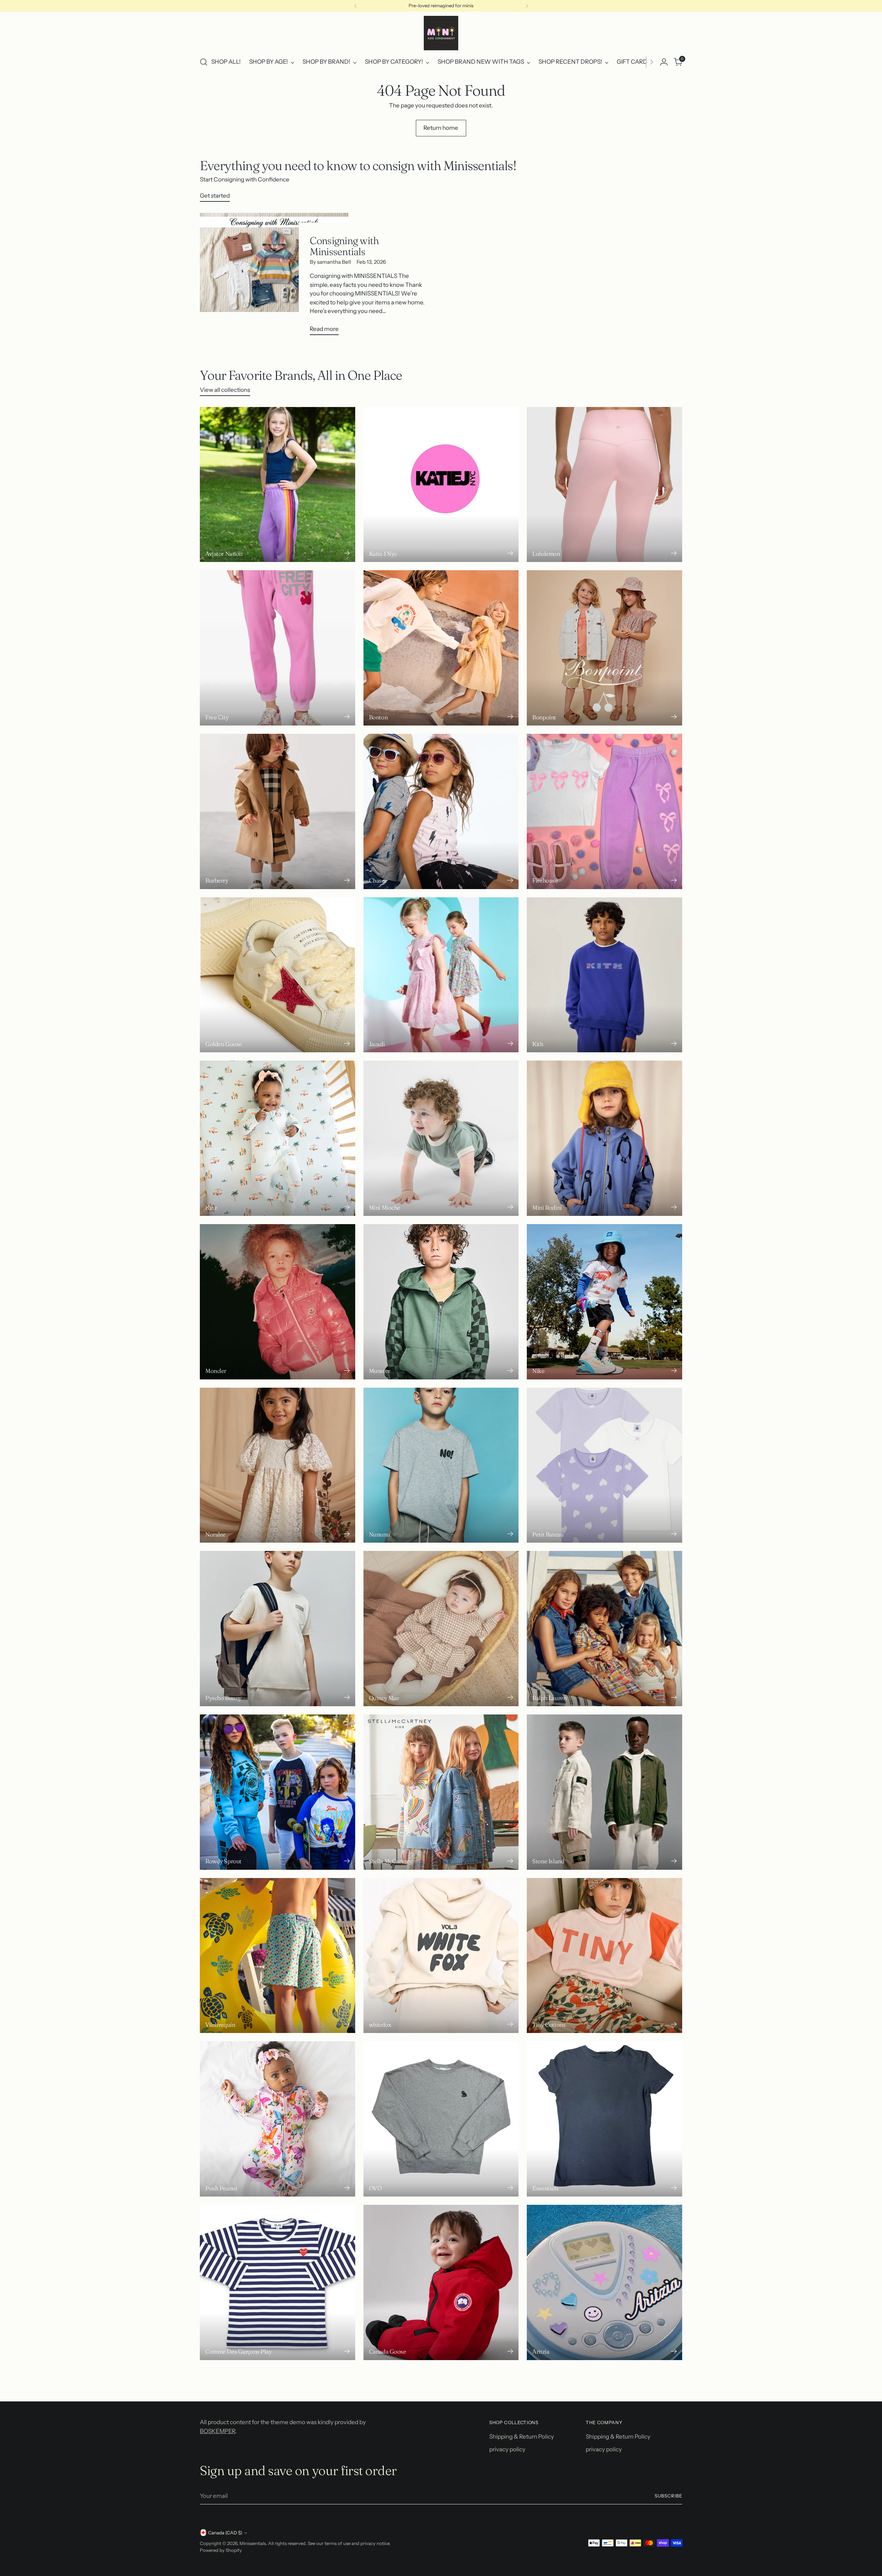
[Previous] (356, 6)
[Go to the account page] (664, 62)
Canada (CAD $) (225, 2533)
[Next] (527, 6)
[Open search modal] (204, 62)
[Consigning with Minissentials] (274, 277)
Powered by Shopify (221, 2550)
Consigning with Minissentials (344, 246)
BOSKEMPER (218, 2431)
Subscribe (668, 2496)
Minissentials (253, 2543)
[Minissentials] (441, 33)
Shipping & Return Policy (522, 2437)
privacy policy (507, 2449)
